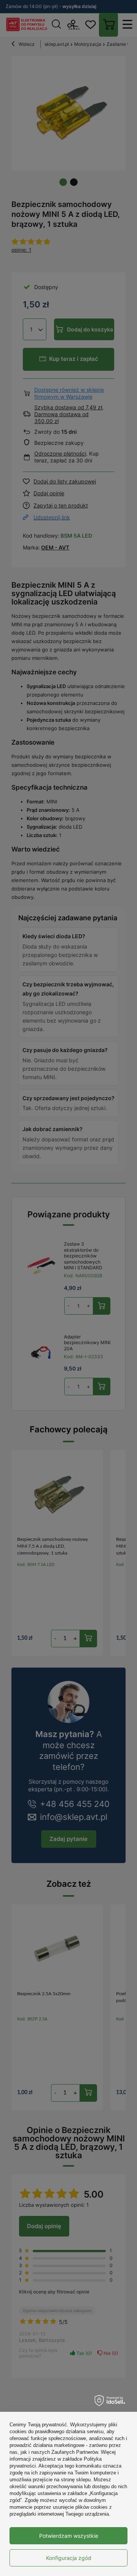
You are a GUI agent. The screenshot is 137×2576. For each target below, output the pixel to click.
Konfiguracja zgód (69, 2558)
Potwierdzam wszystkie (69, 2536)
